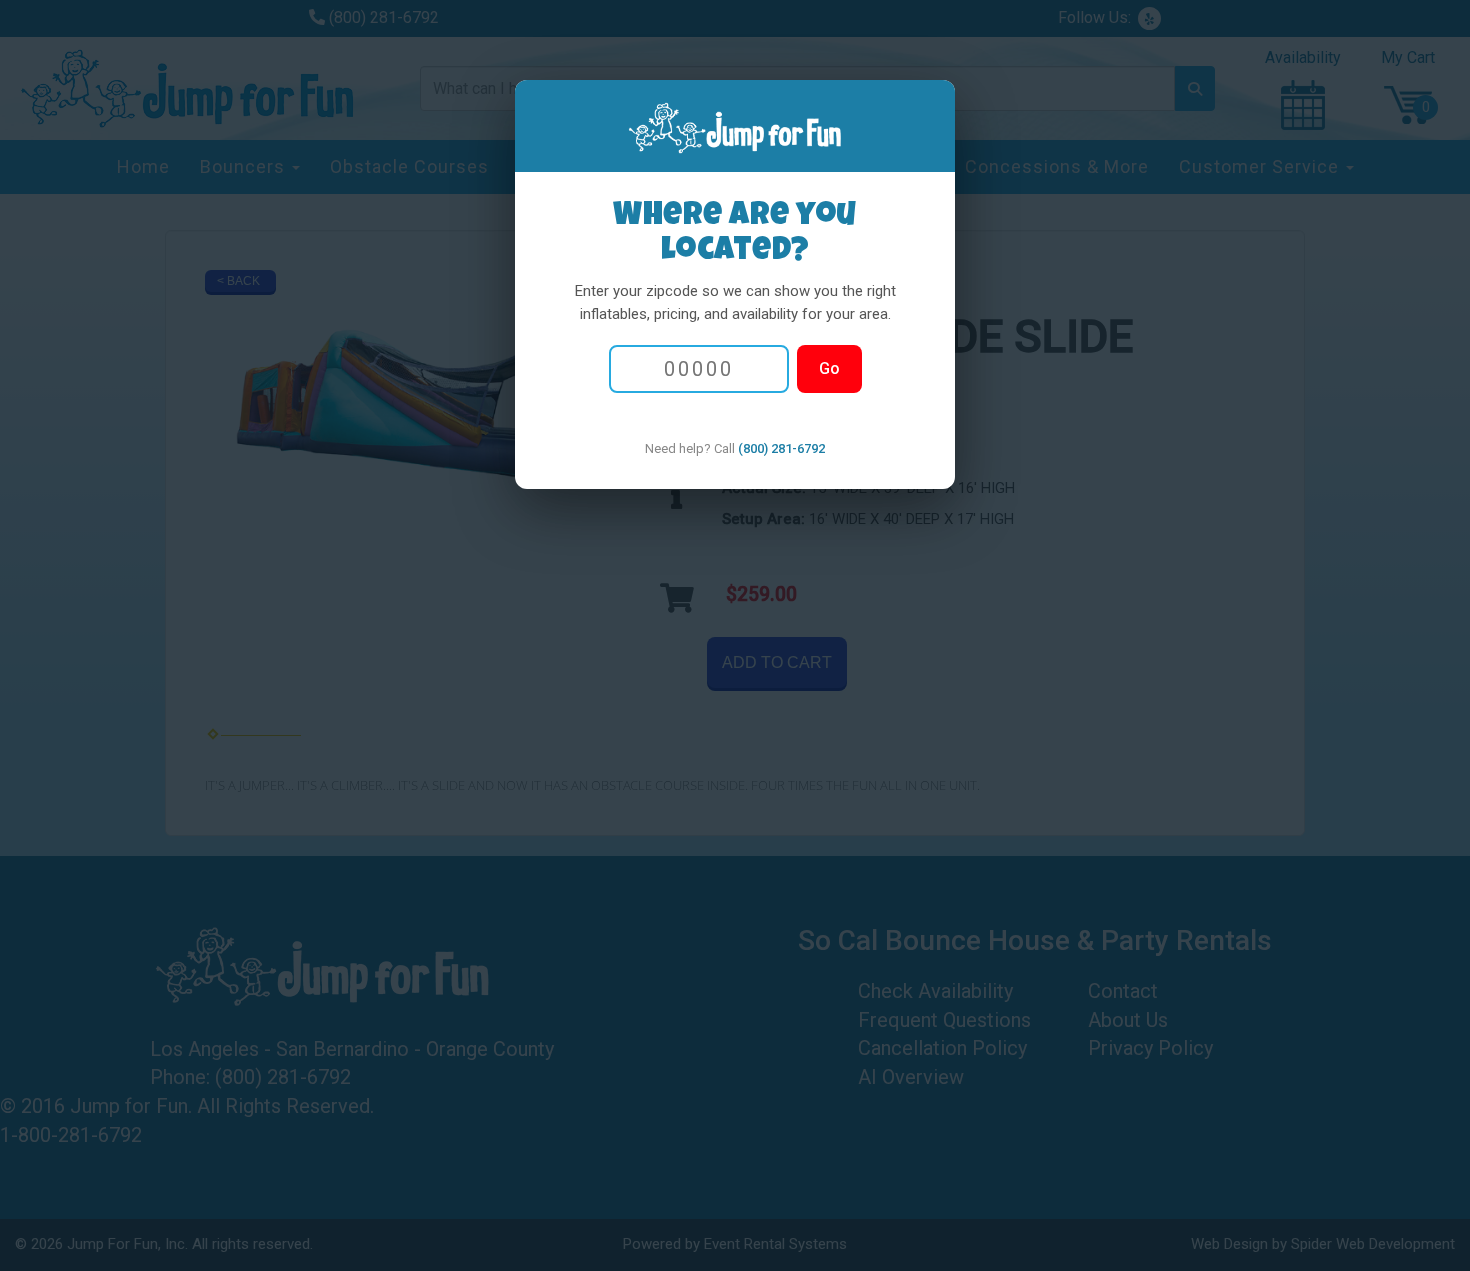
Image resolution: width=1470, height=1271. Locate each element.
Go (829, 368)
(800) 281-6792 (781, 448)
